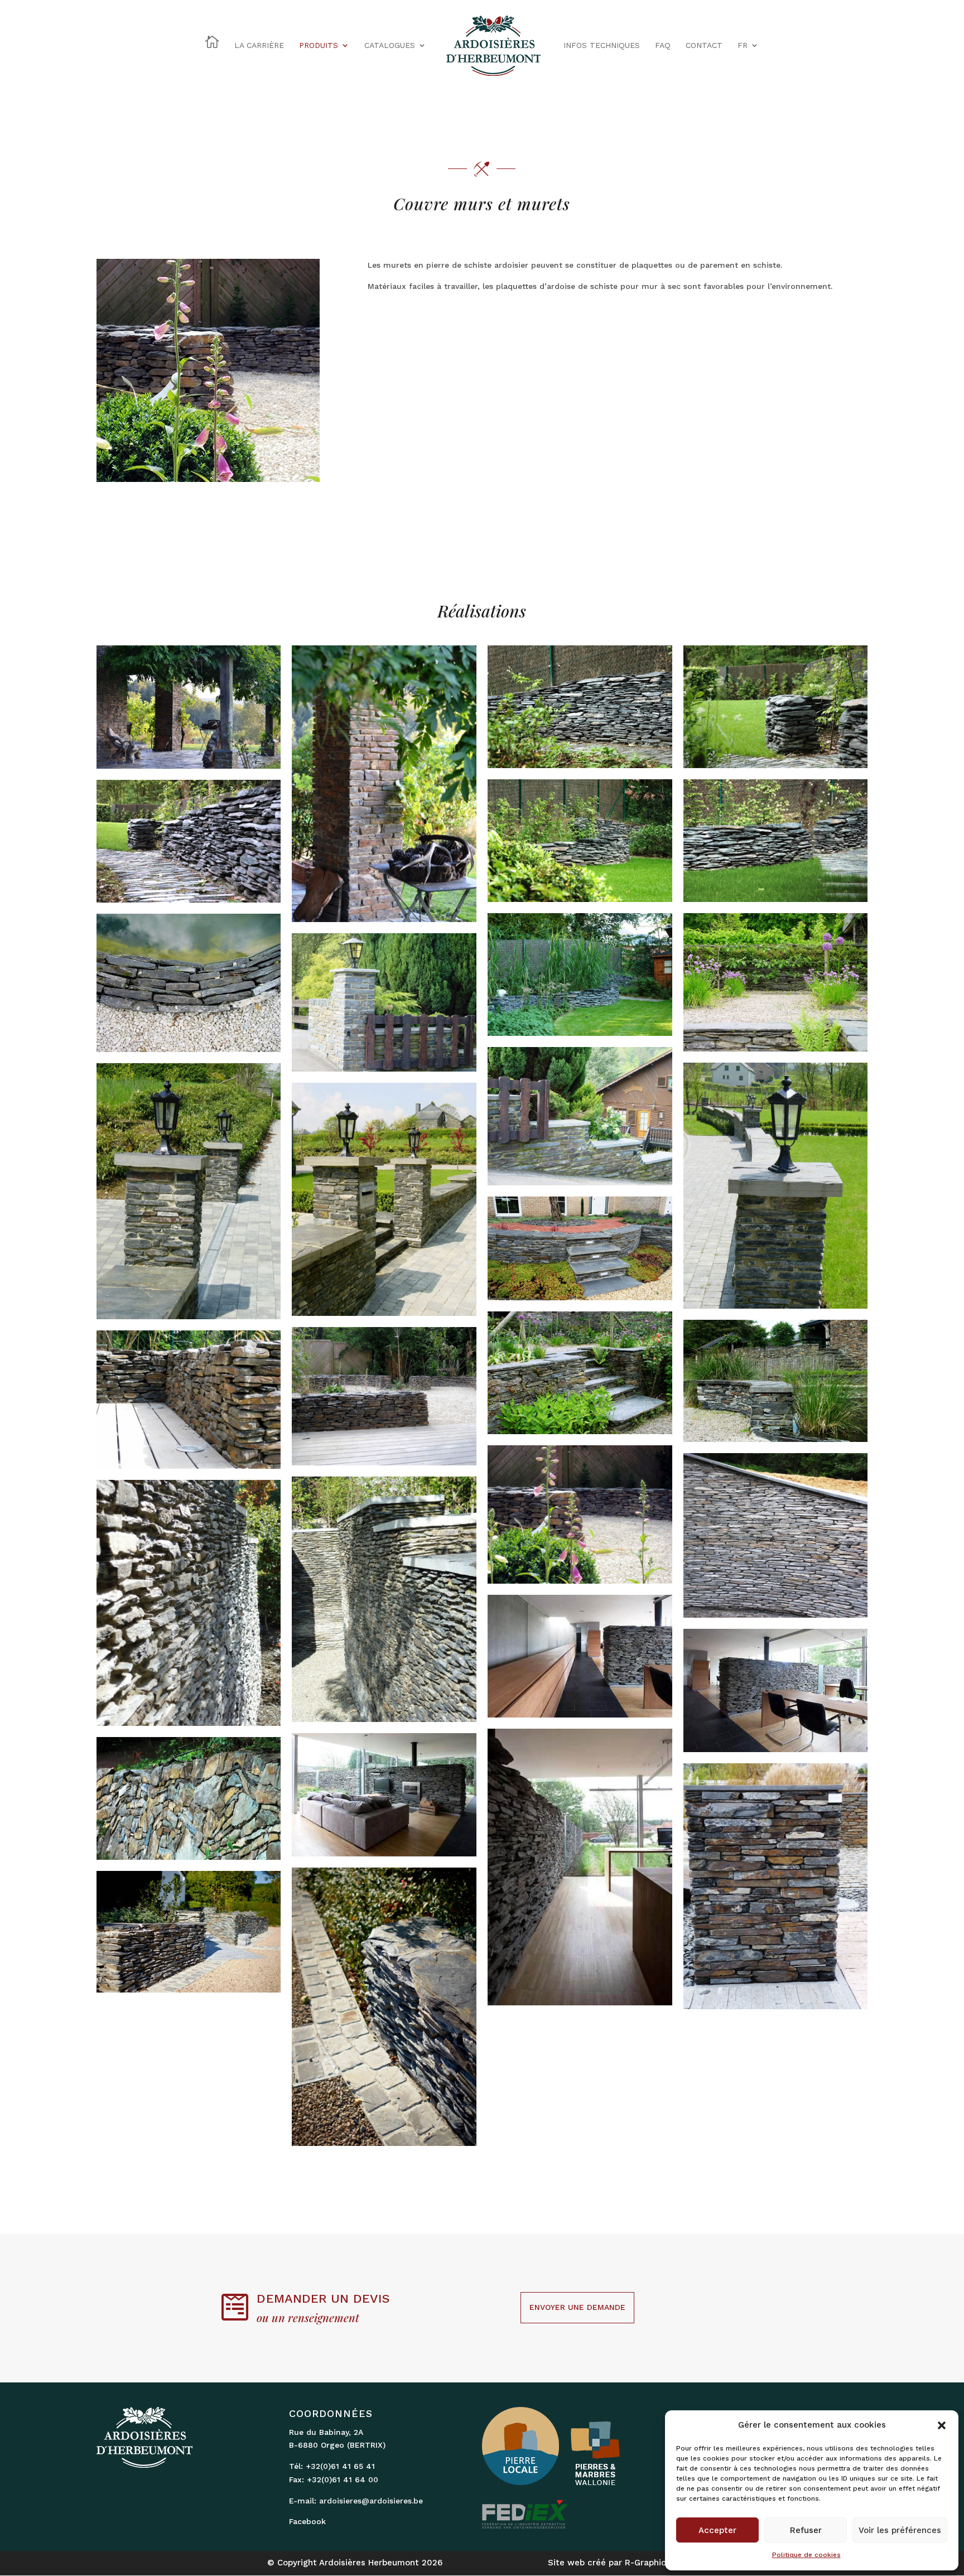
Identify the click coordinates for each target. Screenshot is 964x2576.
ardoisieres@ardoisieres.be (371, 2501)
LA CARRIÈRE (259, 45)
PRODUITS (319, 45)
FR (743, 45)
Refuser (806, 2530)
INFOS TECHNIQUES (602, 45)
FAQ (663, 45)
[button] (942, 2425)
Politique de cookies (806, 2555)
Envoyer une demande (577, 2307)
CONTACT (704, 45)
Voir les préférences (900, 2530)
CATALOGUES (390, 45)
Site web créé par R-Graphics (609, 2563)
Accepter (717, 2530)
